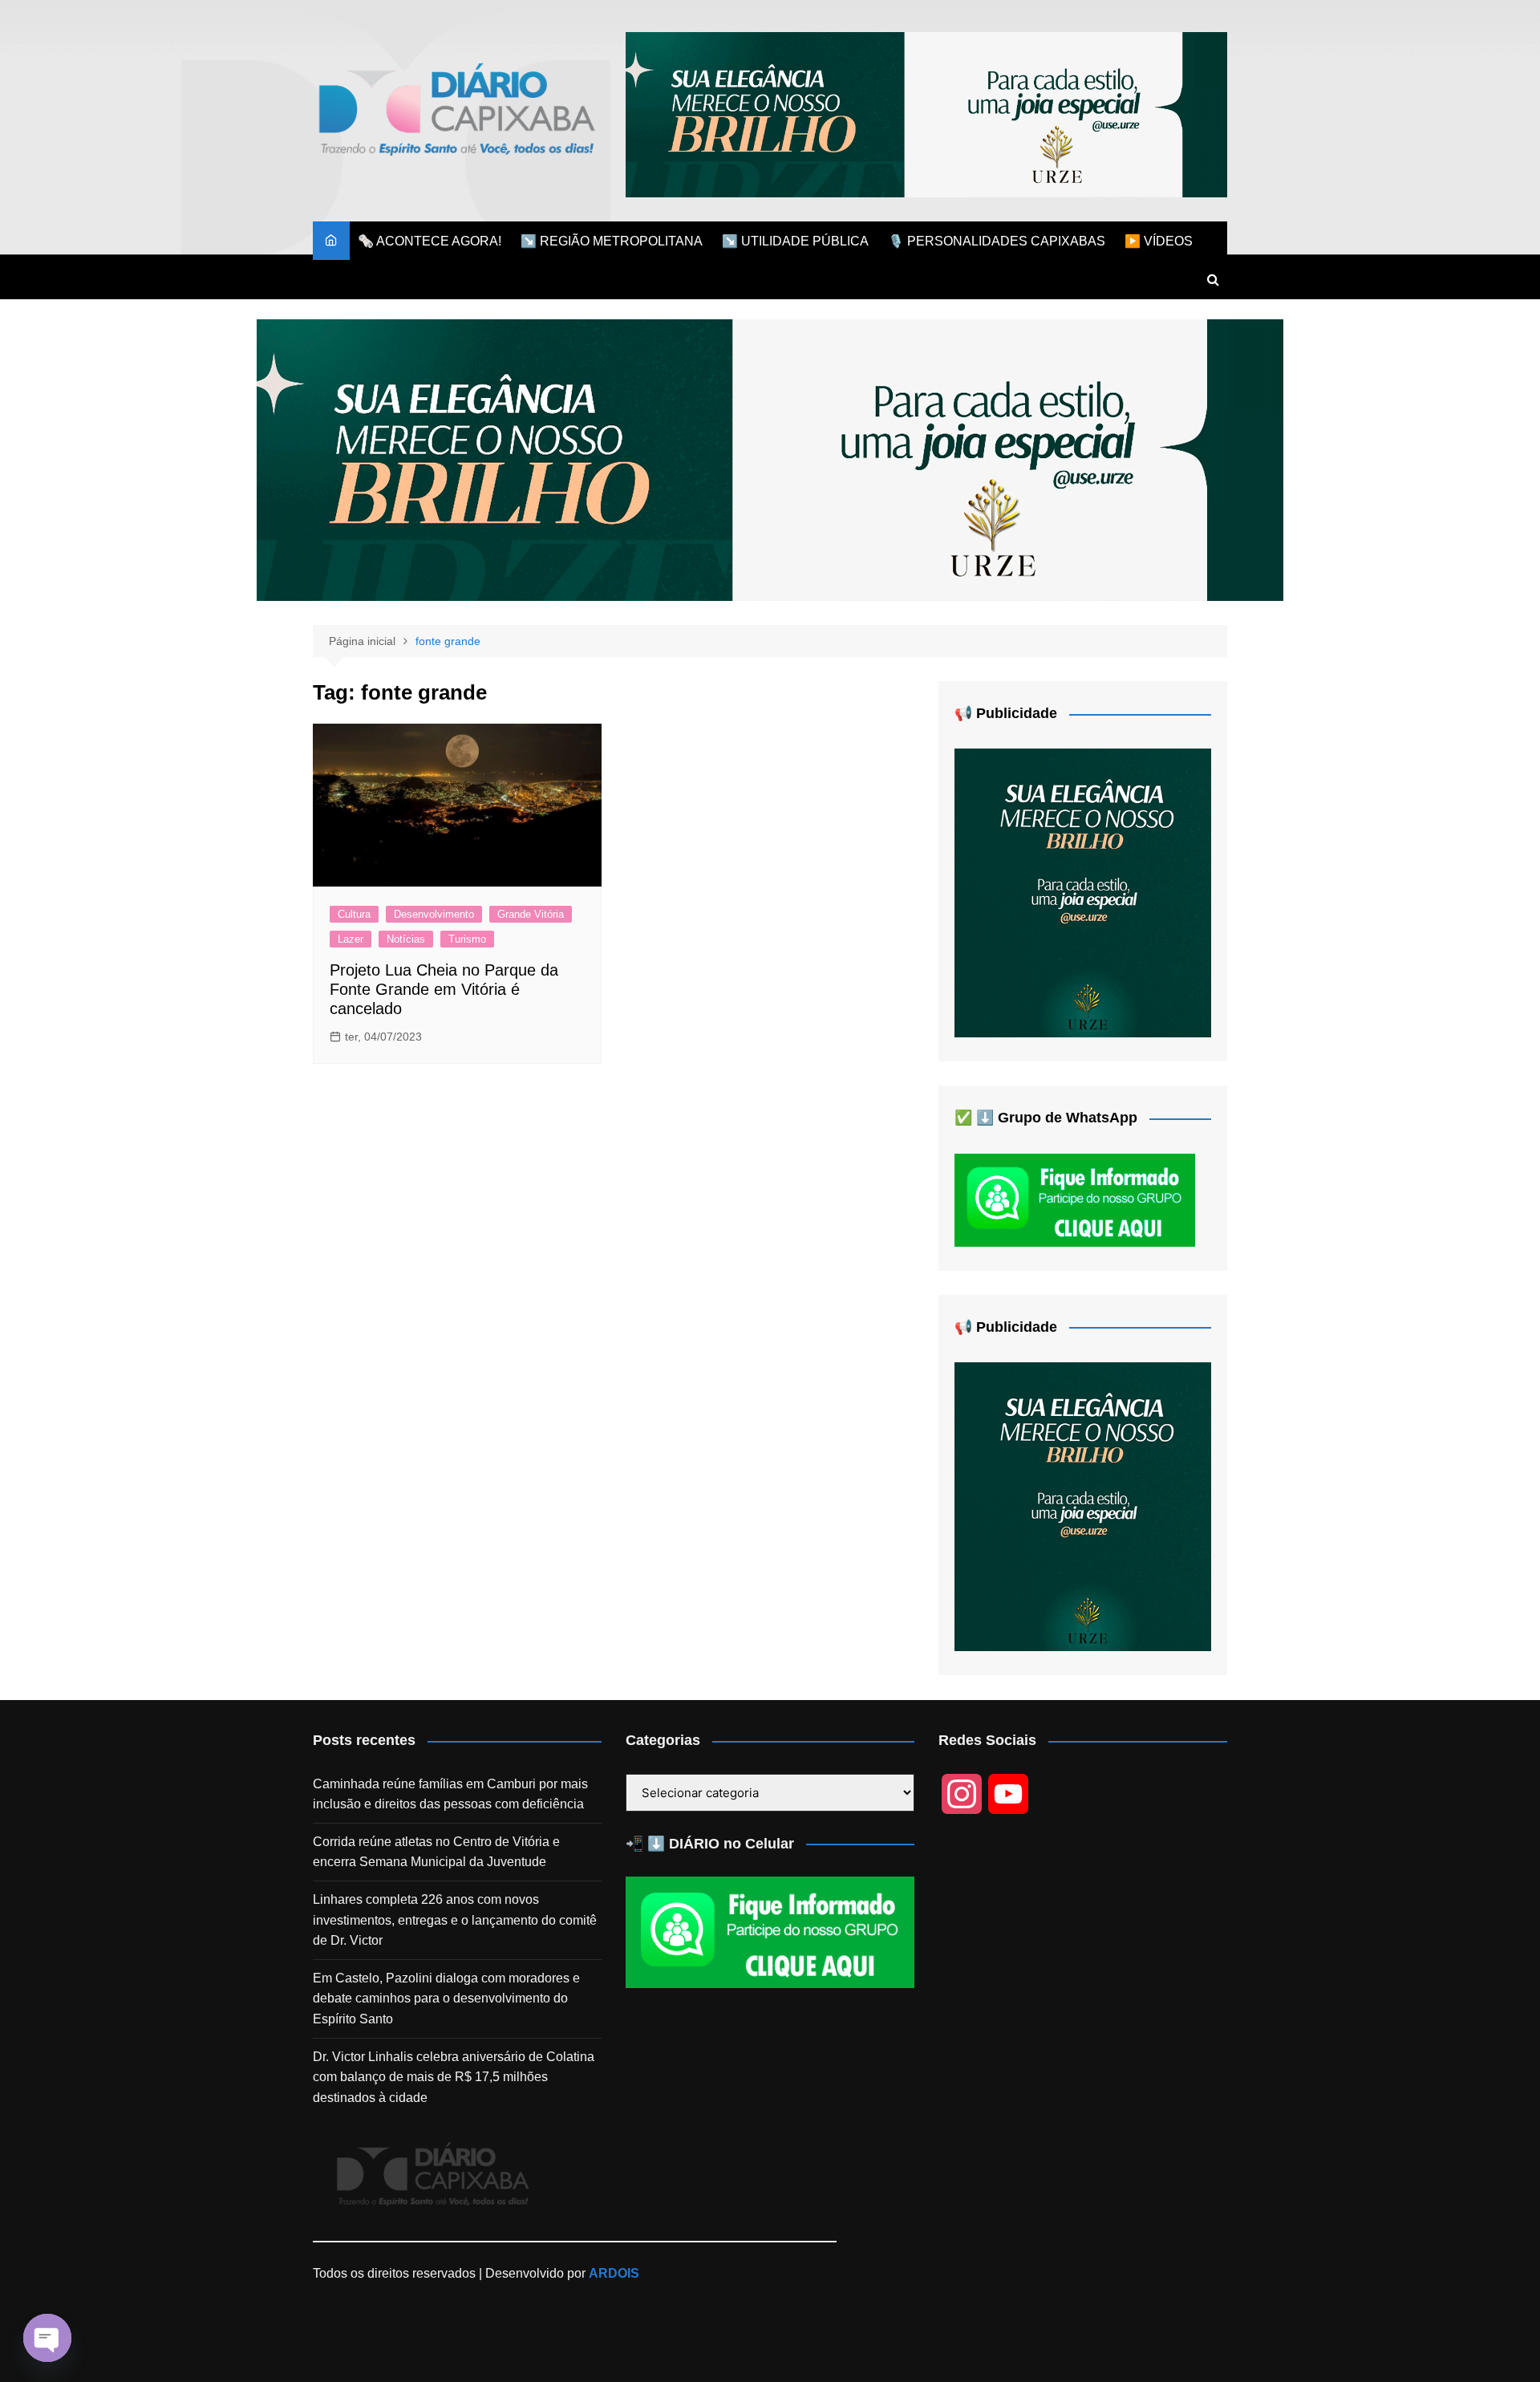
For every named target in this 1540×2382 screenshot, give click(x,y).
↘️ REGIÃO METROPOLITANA (612, 241)
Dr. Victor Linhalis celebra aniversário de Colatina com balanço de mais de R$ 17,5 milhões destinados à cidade (454, 2077)
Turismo (467, 939)
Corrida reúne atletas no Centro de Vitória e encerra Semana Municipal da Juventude (436, 1852)
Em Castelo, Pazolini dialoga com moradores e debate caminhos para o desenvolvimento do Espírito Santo (446, 1999)
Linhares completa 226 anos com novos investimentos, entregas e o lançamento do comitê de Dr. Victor (455, 1920)
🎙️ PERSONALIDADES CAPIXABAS (997, 241)
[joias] (926, 114)
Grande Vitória (531, 914)
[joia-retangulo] (1083, 892)
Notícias (406, 939)
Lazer (351, 939)
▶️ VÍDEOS (1159, 241)
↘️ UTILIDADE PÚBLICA (795, 241)
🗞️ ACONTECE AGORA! (430, 241)
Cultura (354, 914)
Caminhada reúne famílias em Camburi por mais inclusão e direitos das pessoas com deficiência (450, 1794)
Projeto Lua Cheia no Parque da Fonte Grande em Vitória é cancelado (444, 989)
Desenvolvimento (434, 914)
